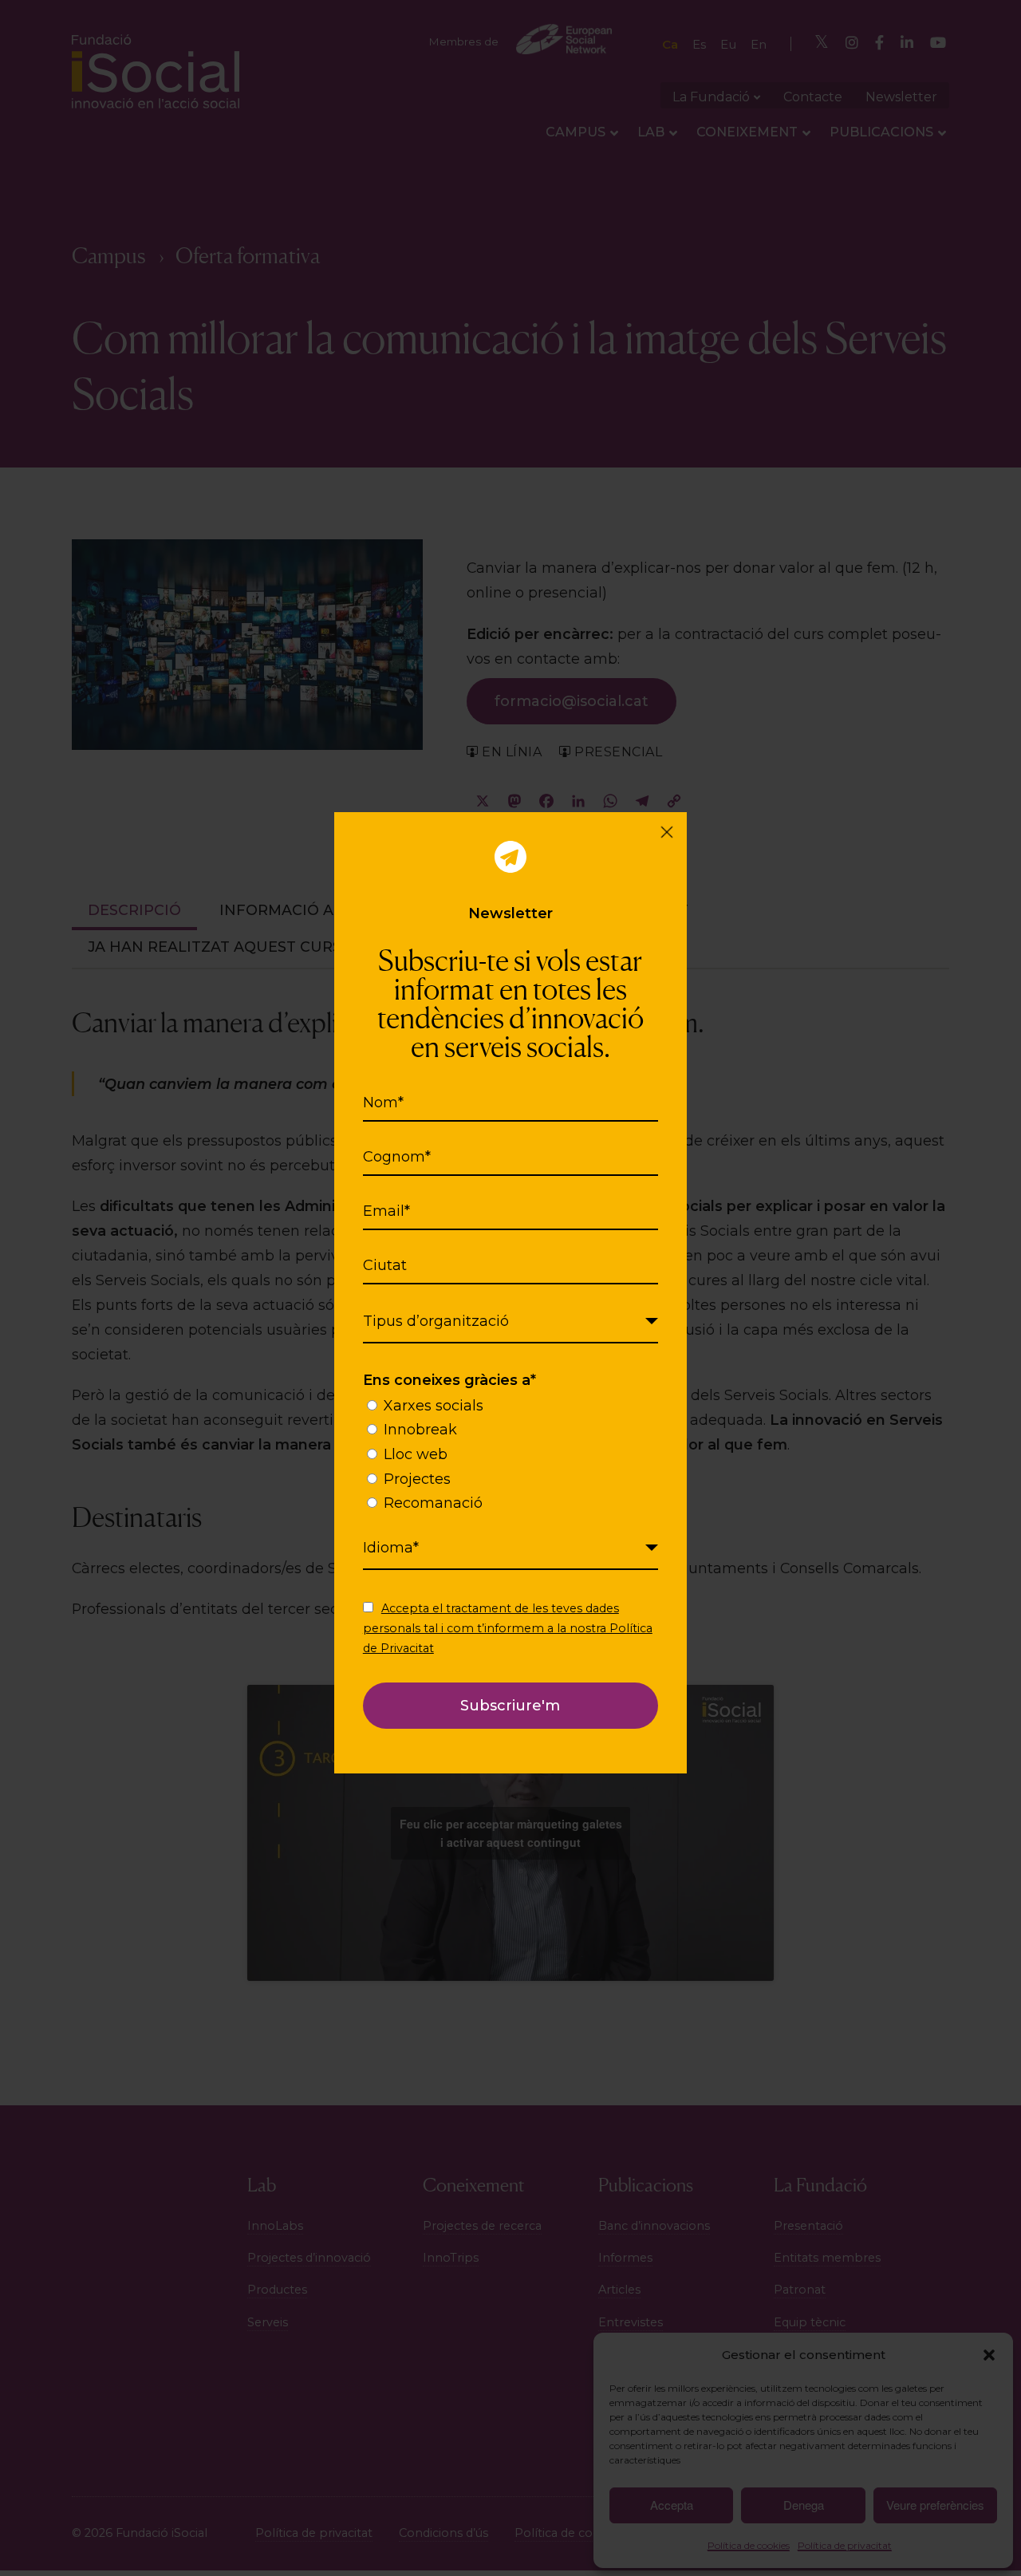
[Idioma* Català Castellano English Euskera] (510, 1548)
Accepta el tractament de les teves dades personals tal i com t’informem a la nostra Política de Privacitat (508, 1628)
